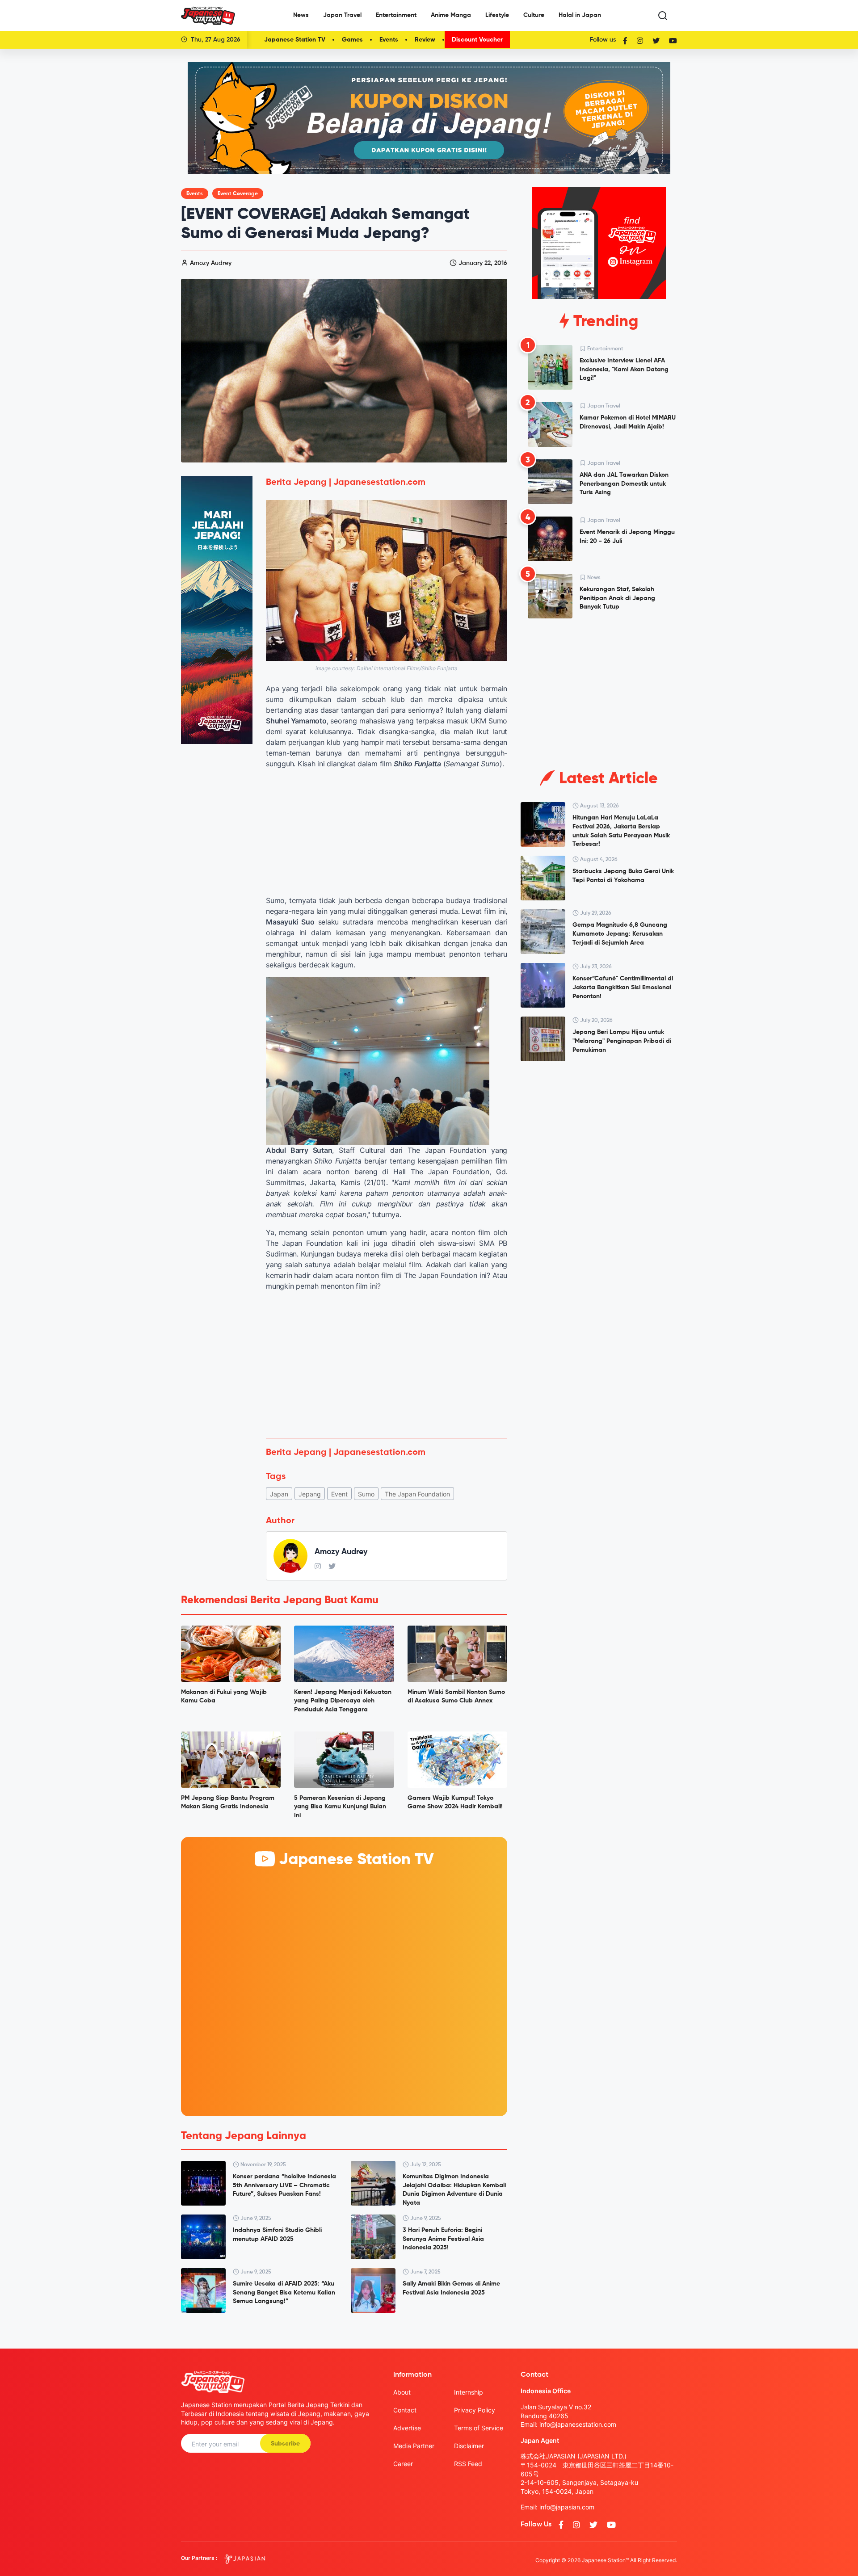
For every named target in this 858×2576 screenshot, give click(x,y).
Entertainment (396, 15)
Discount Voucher (477, 40)
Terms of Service (479, 2428)
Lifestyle (497, 15)
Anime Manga (451, 15)
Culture (534, 15)
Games (352, 40)
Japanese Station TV (295, 40)
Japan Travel (342, 15)
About (402, 2392)
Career (403, 2464)
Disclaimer (469, 2446)
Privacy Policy (475, 2410)
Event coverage (238, 194)
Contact (405, 2410)
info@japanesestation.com (578, 2424)
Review (425, 40)
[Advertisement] (387, 1365)
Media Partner (414, 2446)
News (301, 15)
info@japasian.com (567, 2507)
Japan (279, 1494)
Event (339, 1494)
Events (389, 40)
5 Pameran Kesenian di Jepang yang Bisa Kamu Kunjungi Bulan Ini (340, 1807)
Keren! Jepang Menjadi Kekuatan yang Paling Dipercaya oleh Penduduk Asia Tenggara (343, 1701)
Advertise (407, 2428)
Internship (469, 2392)
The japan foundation (417, 1494)
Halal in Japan (580, 15)
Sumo (366, 1494)
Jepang (310, 1494)
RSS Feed (468, 2464)
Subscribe (285, 2444)
